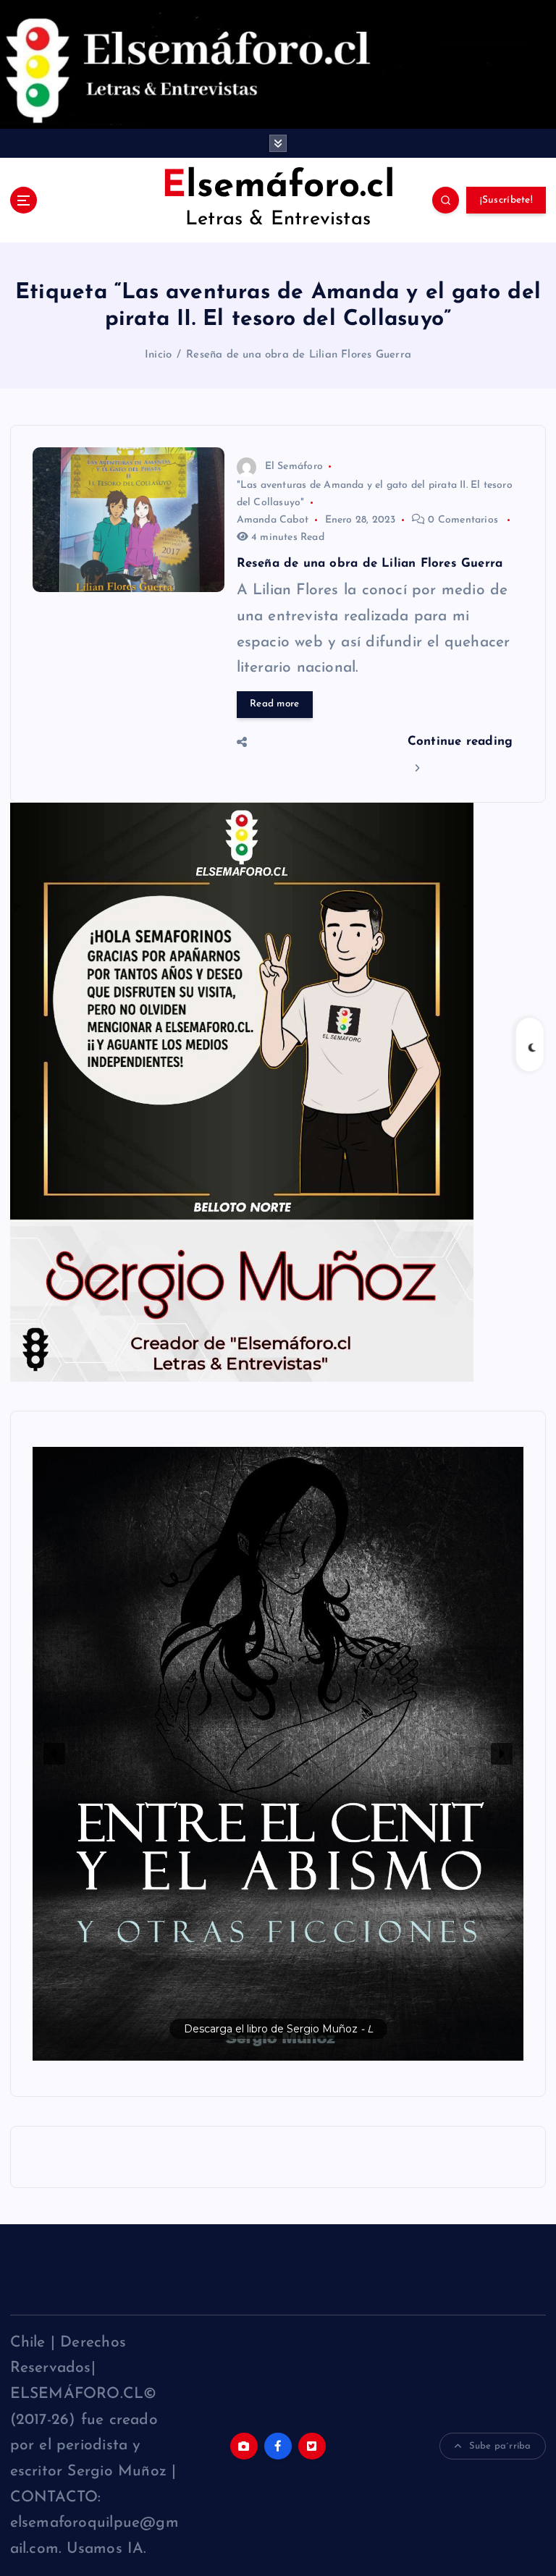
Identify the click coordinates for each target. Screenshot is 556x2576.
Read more (274, 704)
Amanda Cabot (273, 520)
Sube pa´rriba (500, 2446)
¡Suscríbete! (506, 200)
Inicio (158, 355)
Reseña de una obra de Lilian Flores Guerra (299, 355)
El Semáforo (294, 466)
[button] (278, 1754)
